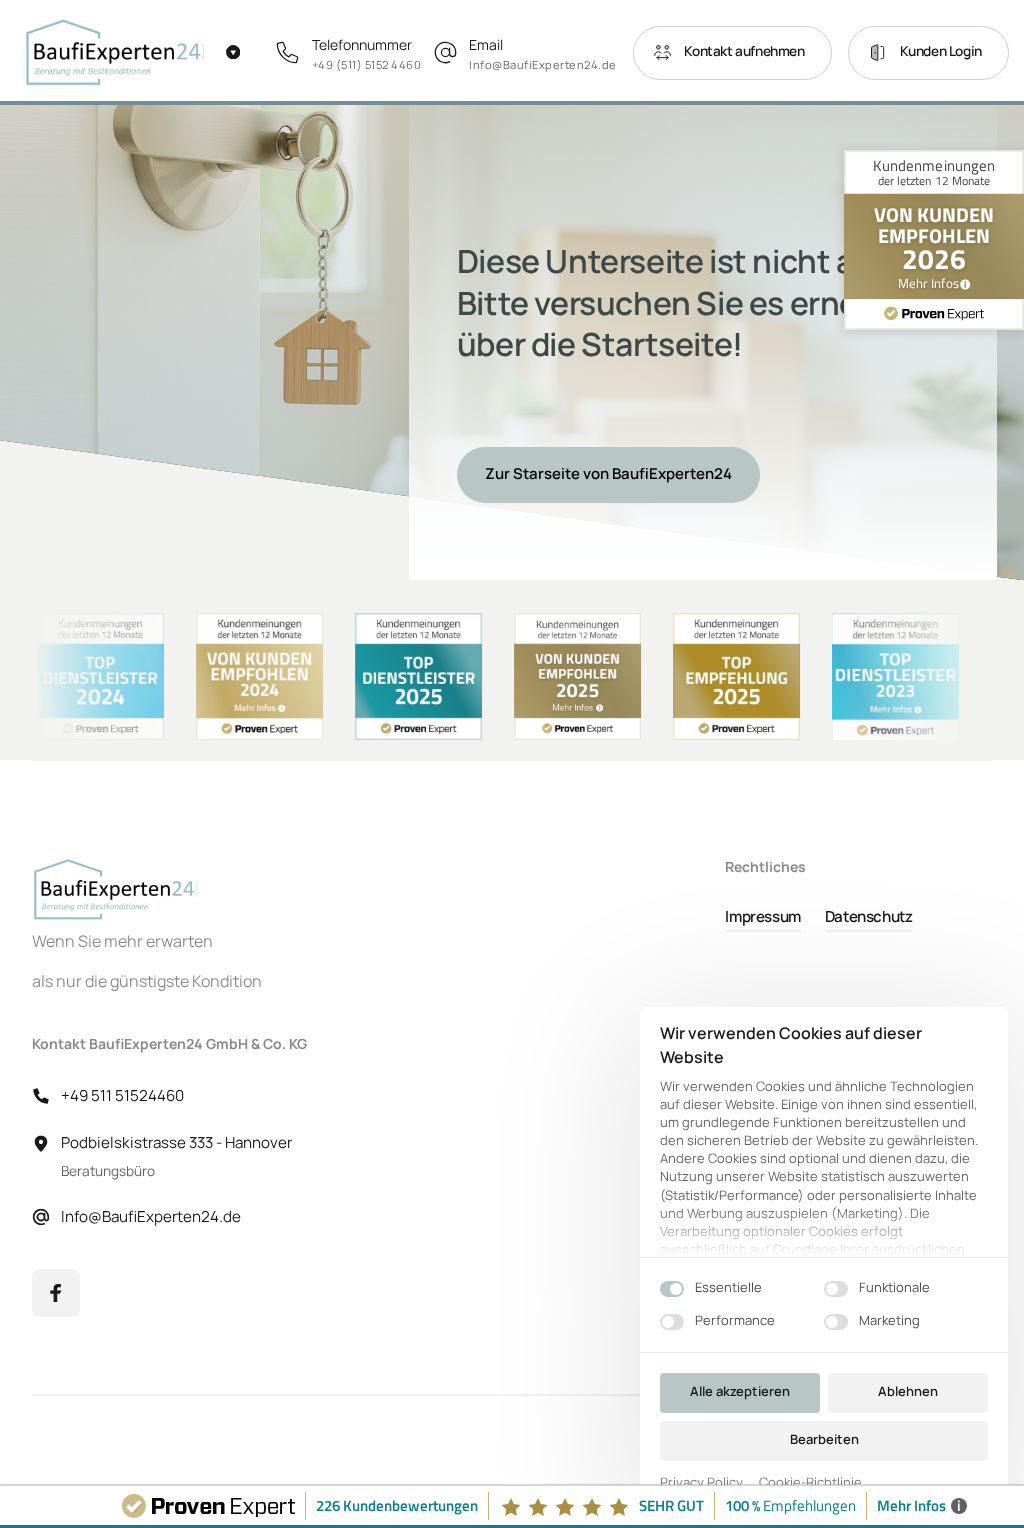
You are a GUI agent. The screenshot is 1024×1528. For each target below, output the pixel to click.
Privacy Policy (701, 1483)
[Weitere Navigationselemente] (223, 52)
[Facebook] (56, 1293)
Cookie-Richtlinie (810, 1483)
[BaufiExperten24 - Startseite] (115, 52)
